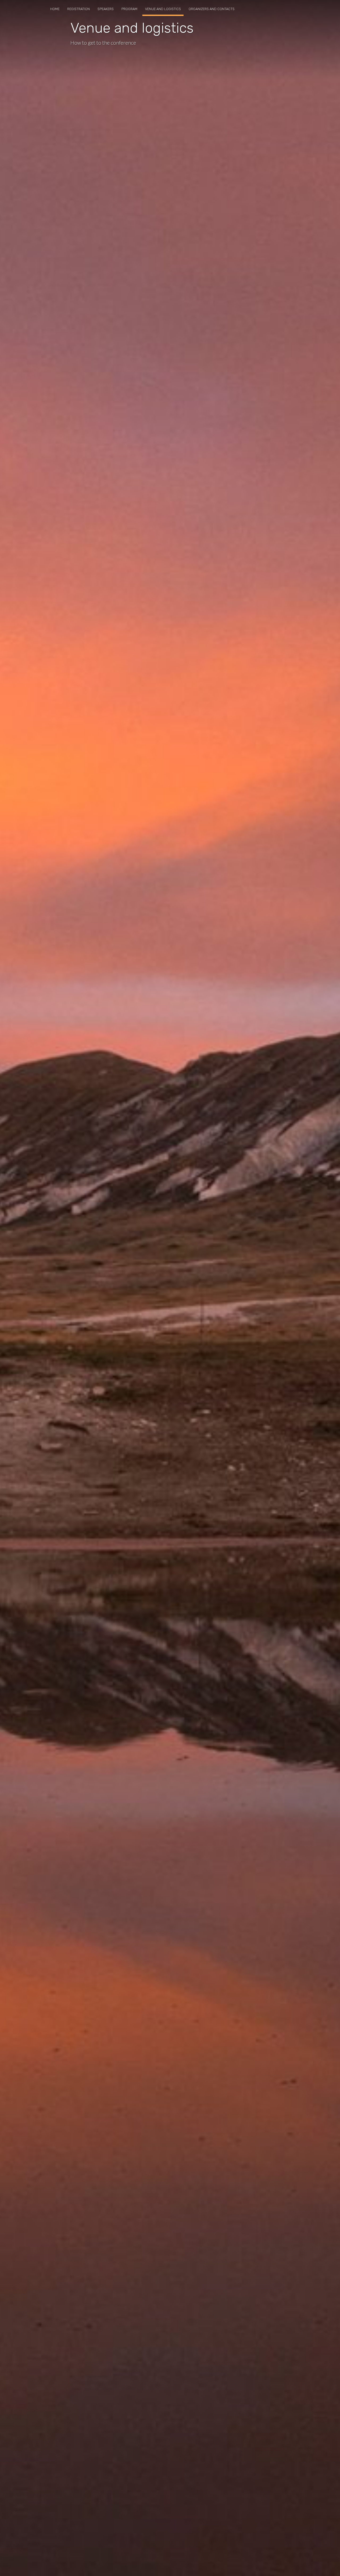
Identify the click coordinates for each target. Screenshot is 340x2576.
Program (129, 9)
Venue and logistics (163, 9)
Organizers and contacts (212, 9)
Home (55, 9)
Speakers (106, 9)
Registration (78, 9)
